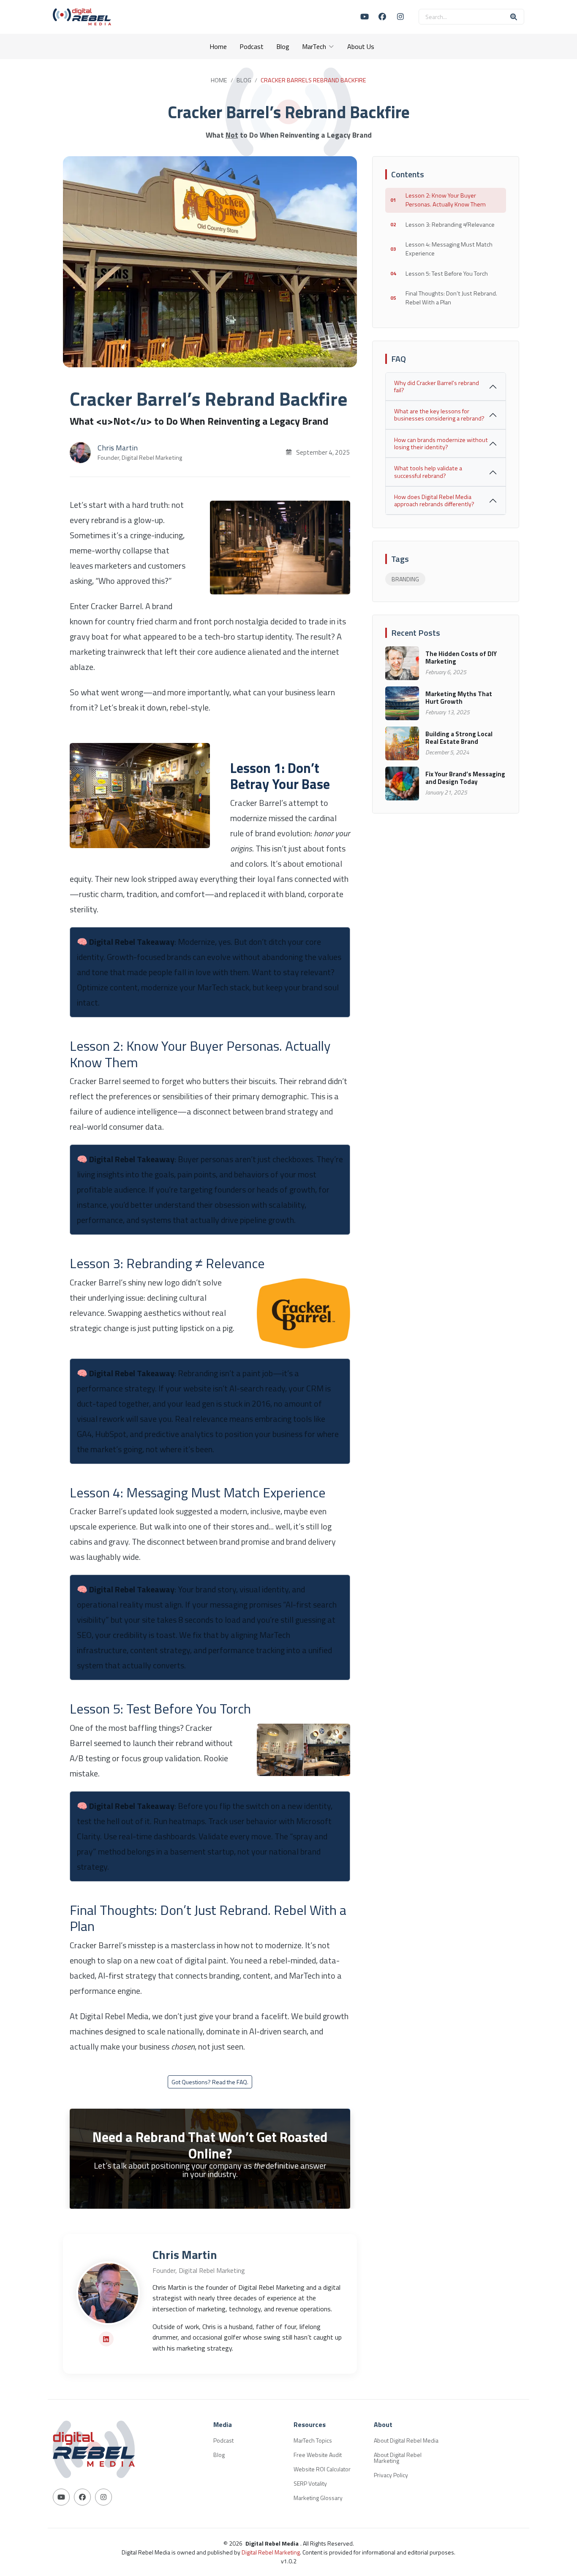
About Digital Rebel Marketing (398, 2458)
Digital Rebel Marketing (271, 2552)
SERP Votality (310, 2484)
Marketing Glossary (318, 2498)
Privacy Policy (391, 2475)
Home (218, 46)
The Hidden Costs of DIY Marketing (461, 658)
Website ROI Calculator (322, 2469)
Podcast (252, 46)
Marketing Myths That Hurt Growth (459, 698)
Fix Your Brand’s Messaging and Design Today (465, 778)
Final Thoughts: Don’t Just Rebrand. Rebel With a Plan (451, 298)
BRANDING (405, 579)
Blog (283, 46)
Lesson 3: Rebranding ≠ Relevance (450, 225)
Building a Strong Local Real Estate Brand (459, 738)
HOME (219, 80)
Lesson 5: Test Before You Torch (447, 274)
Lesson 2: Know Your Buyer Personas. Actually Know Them (446, 200)
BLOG (244, 80)
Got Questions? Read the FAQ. (210, 2082)
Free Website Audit (318, 2455)
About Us (361, 46)
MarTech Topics (313, 2440)
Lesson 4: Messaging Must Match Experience (449, 249)
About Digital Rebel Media (406, 2440)
